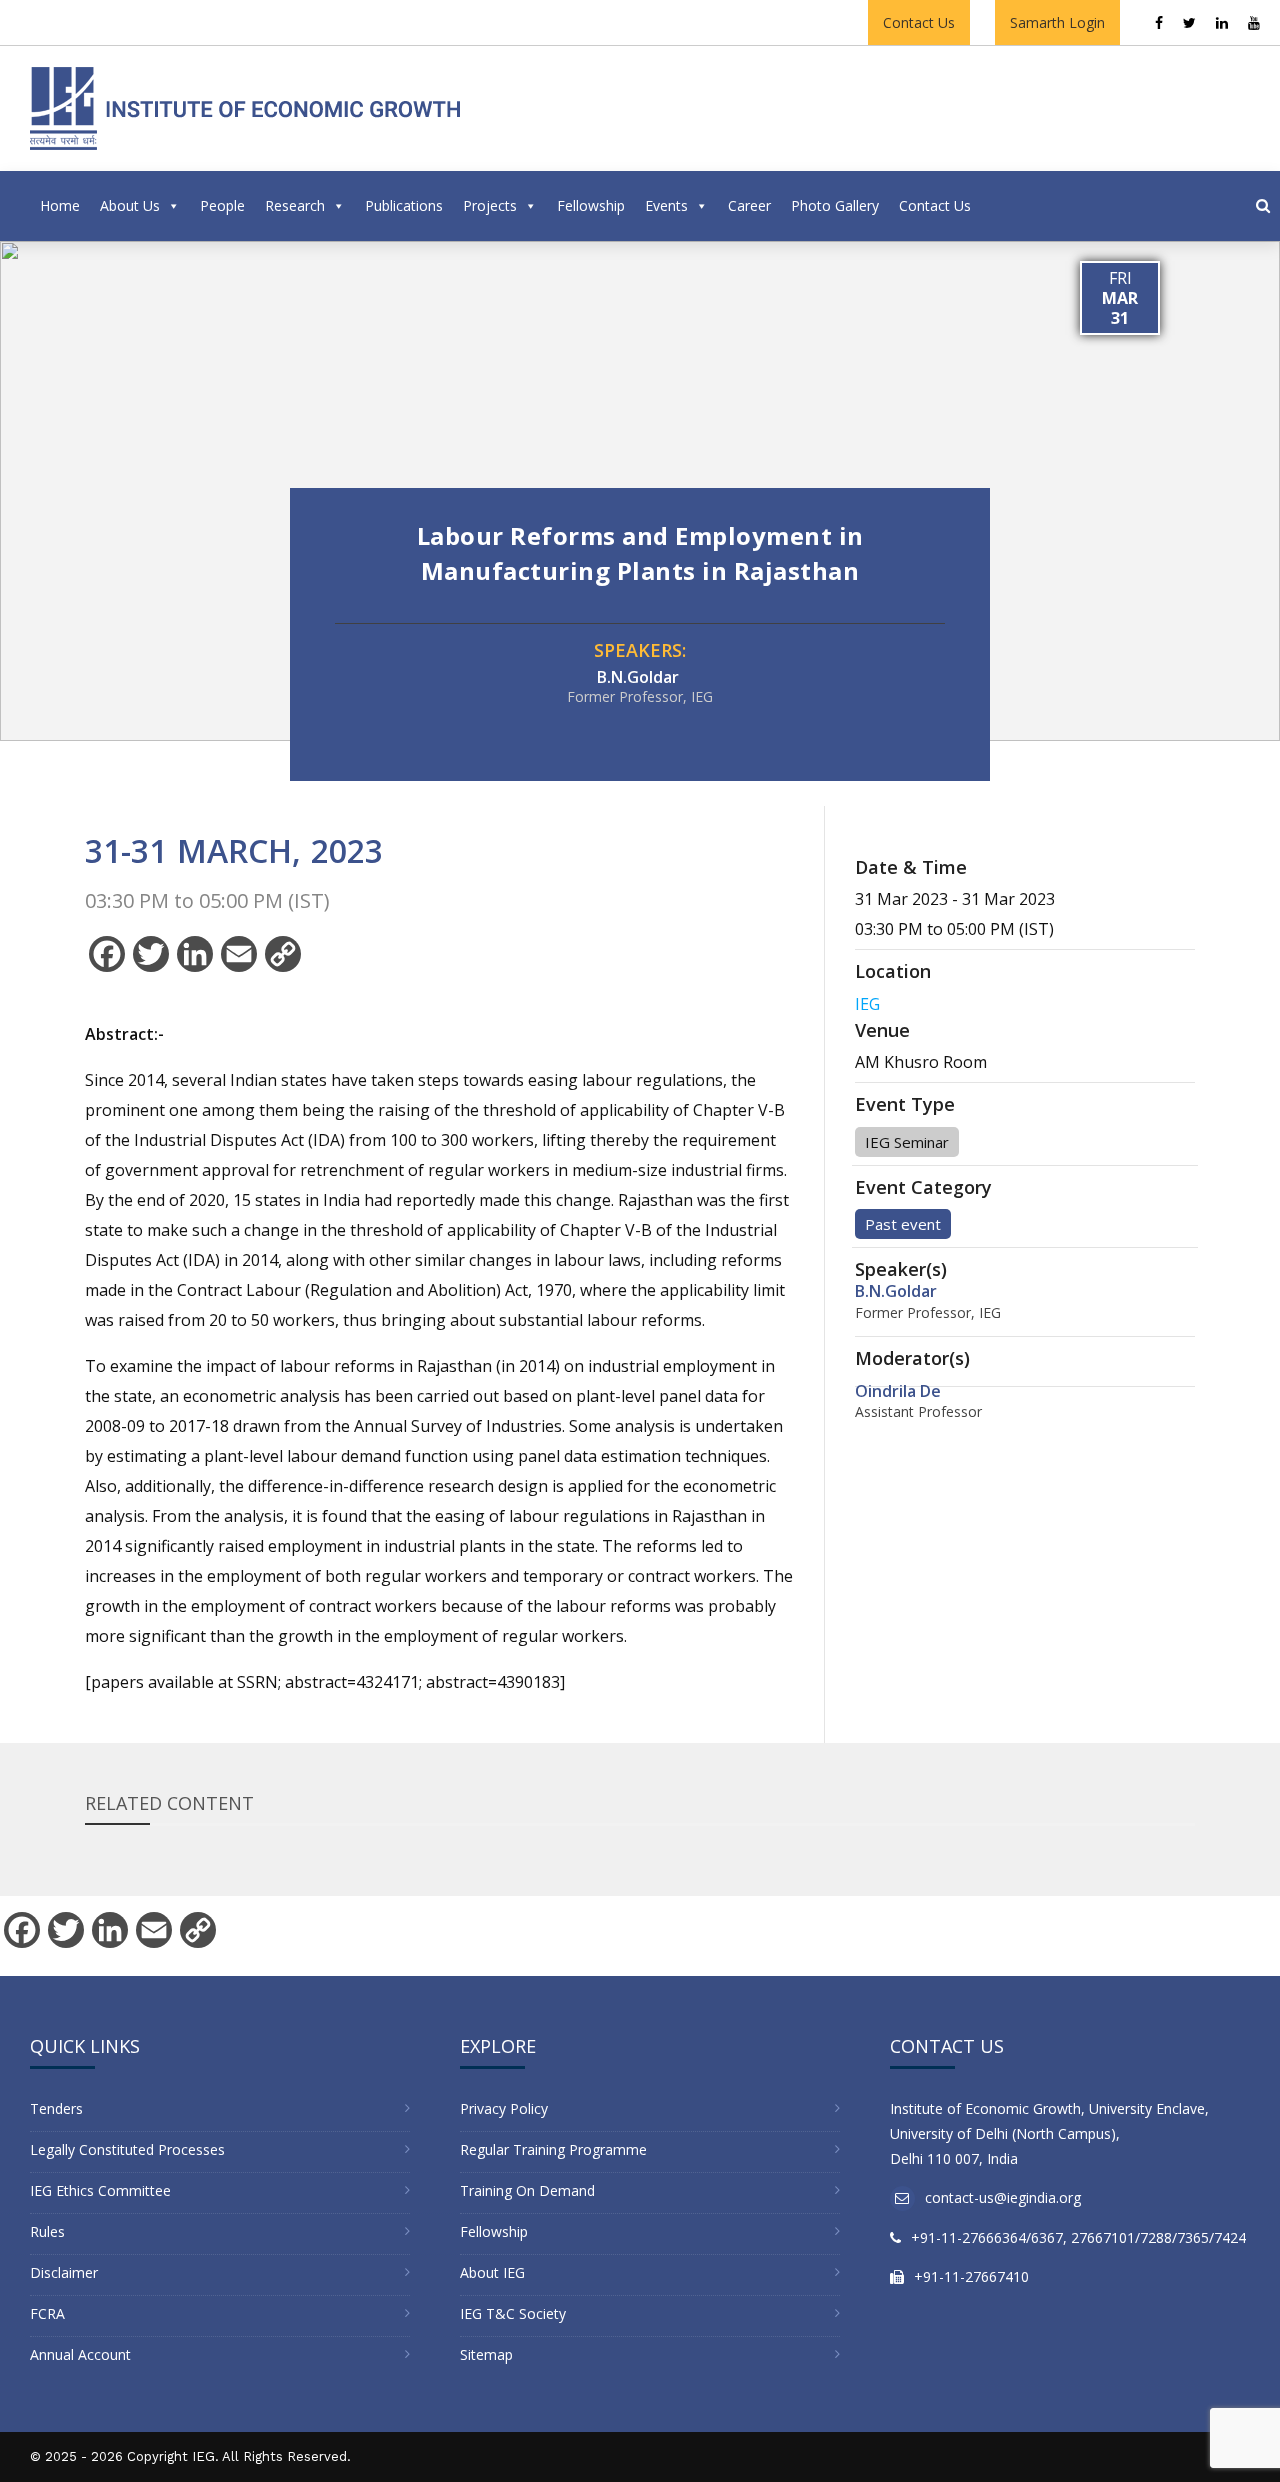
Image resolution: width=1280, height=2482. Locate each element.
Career (749, 205)
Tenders (56, 2108)
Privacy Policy (504, 2108)
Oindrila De (898, 1391)
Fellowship (591, 205)
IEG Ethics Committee (100, 2190)
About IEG (492, 2272)
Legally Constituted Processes (127, 2149)
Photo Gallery (835, 205)
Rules (47, 2231)
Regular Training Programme (553, 2149)
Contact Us (919, 22)
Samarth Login (1057, 22)
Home (60, 205)
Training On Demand (527, 2190)
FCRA (47, 2313)
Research (295, 205)
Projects (490, 205)
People (222, 205)
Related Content (169, 1803)
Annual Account (80, 2354)
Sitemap (486, 2354)
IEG (867, 1004)
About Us (130, 205)
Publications (404, 205)
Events (666, 205)
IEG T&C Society (513, 2313)
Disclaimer (64, 2272)
